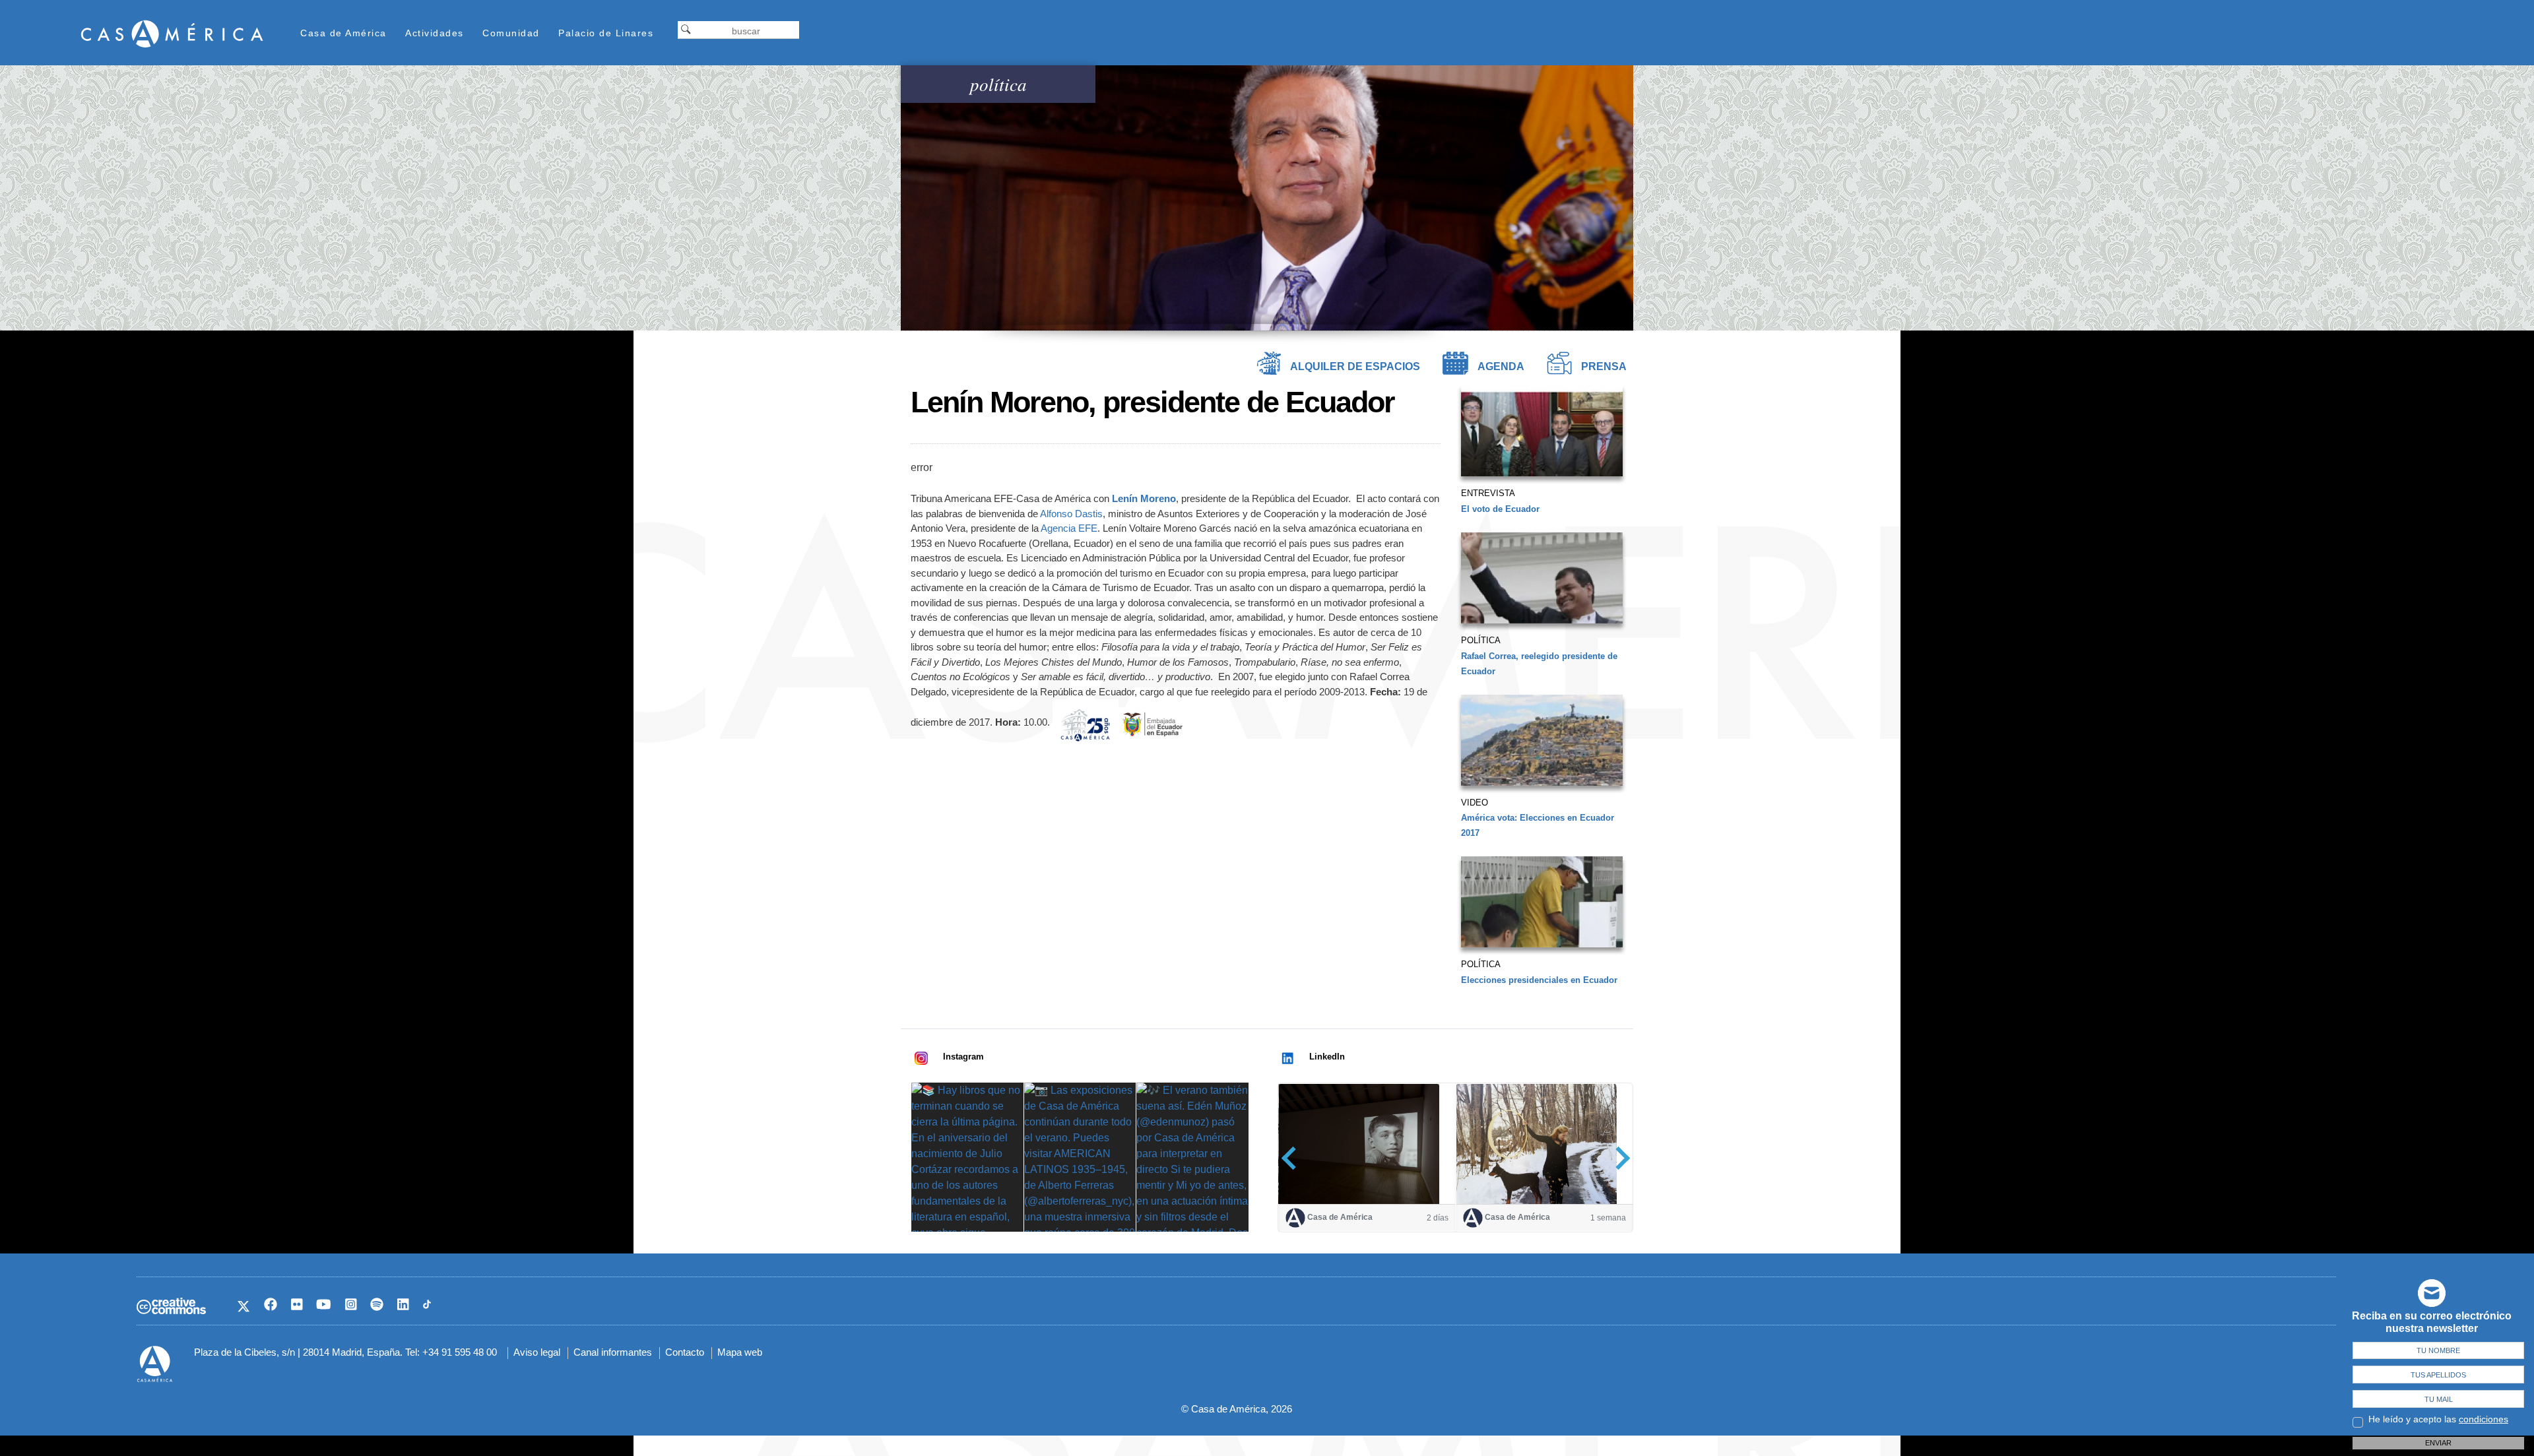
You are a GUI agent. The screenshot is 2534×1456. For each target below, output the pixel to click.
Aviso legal (537, 1352)
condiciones (2484, 1419)
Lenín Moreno (1144, 498)
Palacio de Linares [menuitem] (606, 33)
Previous (1293, 1158)
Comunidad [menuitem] (511, 33)
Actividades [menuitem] (435, 33)
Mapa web (740, 1352)
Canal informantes (613, 1352)
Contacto (685, 1352)
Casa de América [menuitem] (343, 33)
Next (1618, 1158)
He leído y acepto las (2438, 1419)
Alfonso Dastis (1071, 514)
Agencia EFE (1069, 528)
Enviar (2438, 1443)
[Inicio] (172, 33)
